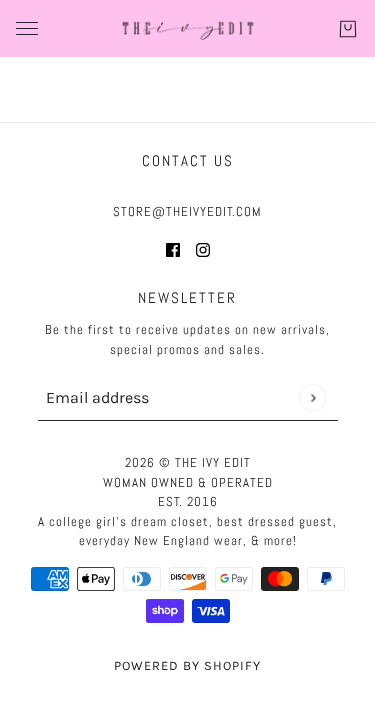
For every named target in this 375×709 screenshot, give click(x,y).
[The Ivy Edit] (188, 28)
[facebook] (173, 249)
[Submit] (312, 397)
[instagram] (203, 249)
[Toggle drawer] (27, 28)
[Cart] (348, 29)
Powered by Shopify (187, 665)
